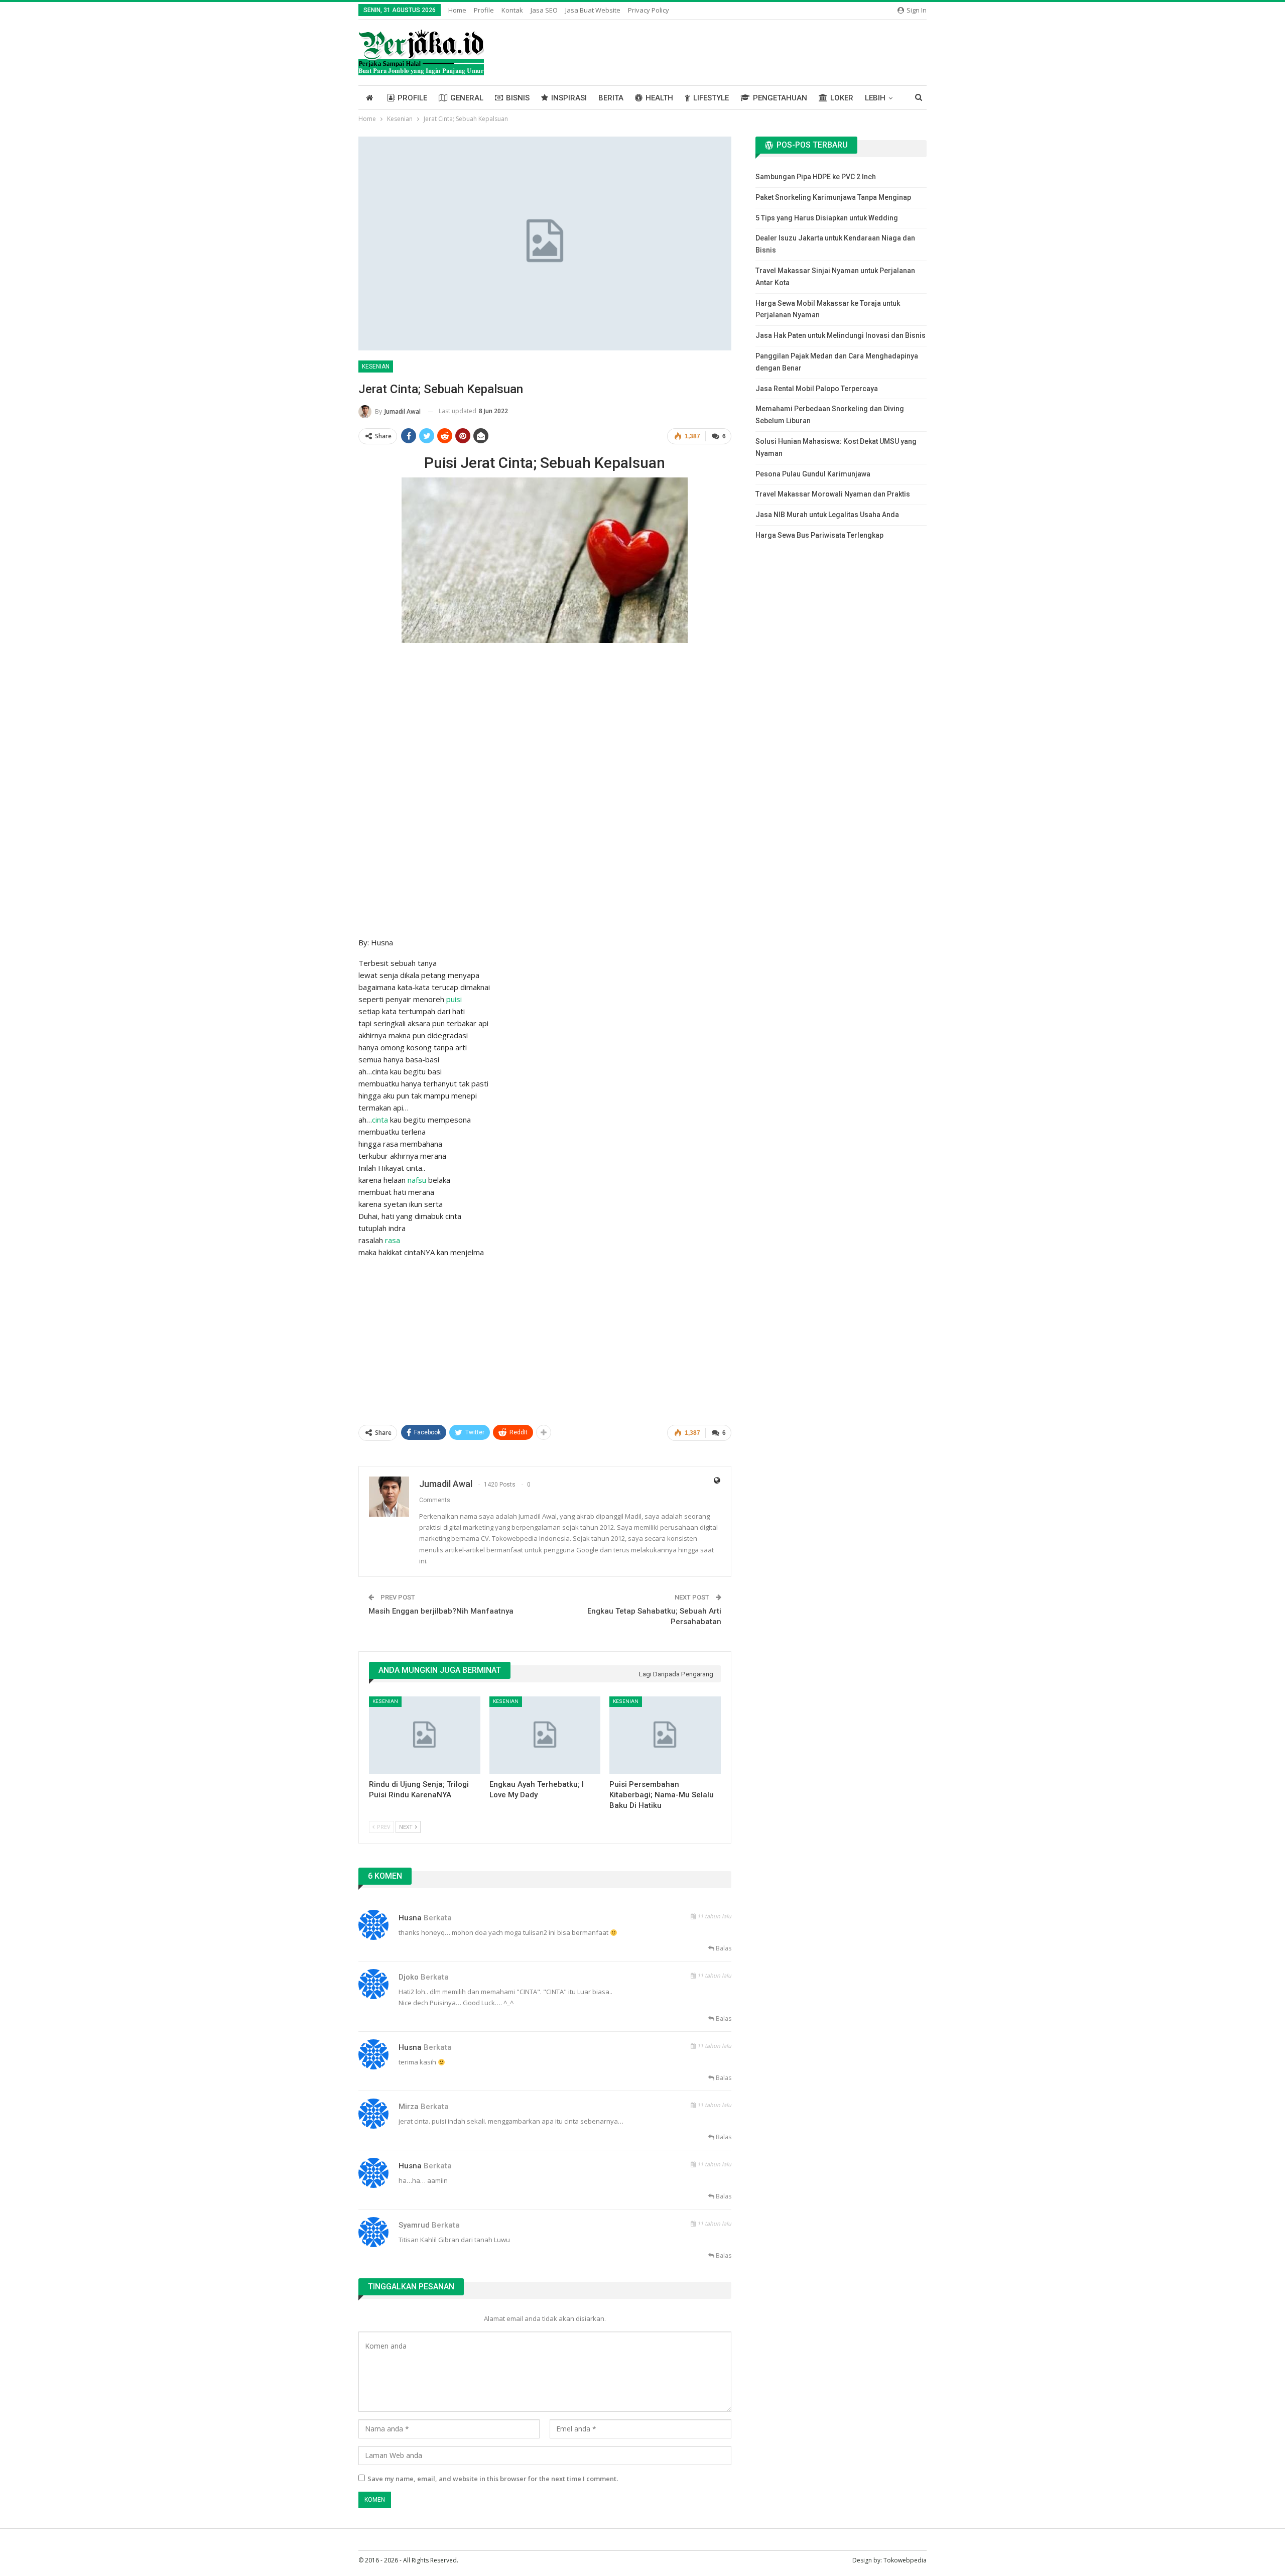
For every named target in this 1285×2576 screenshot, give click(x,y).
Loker (842, 98)
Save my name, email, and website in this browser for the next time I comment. (493, 2479)
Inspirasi (569, 98)
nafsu (417, 1180)
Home (457, 10)
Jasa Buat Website (593, 10)
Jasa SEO (544, 10)
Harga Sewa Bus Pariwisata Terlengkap (819, 535)
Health (659, 98)
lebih (875, 98)
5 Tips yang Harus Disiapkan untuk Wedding (827, 218)
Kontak (512, 10)
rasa (393, 1240)
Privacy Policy (649, 10)
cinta (380, 1120)
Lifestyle (711, 98)
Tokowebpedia (905, 2560)
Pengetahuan (780, 98)
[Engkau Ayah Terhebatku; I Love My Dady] (545, 1735)
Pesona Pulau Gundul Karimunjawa (813, 474)
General (467, 98)
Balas (723, 1948)
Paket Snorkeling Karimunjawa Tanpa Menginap (833, 197)
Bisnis (518, 98)
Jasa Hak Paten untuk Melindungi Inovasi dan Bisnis (841, 335)
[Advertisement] (545, 713)
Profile (484, 10)
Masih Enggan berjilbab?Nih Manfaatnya (441, 1611)
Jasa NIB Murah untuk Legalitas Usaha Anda (827, 515)
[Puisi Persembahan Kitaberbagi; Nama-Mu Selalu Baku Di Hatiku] (665, 1735)
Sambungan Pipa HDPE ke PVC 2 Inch (816, 177)
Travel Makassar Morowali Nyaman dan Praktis (833, 494)
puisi (454, 999)
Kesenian (376, 366)
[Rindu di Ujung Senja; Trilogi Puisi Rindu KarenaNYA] (425, 1735)
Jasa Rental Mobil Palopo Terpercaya (817, 389)
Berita (611, 98)
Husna (410, 1918)
